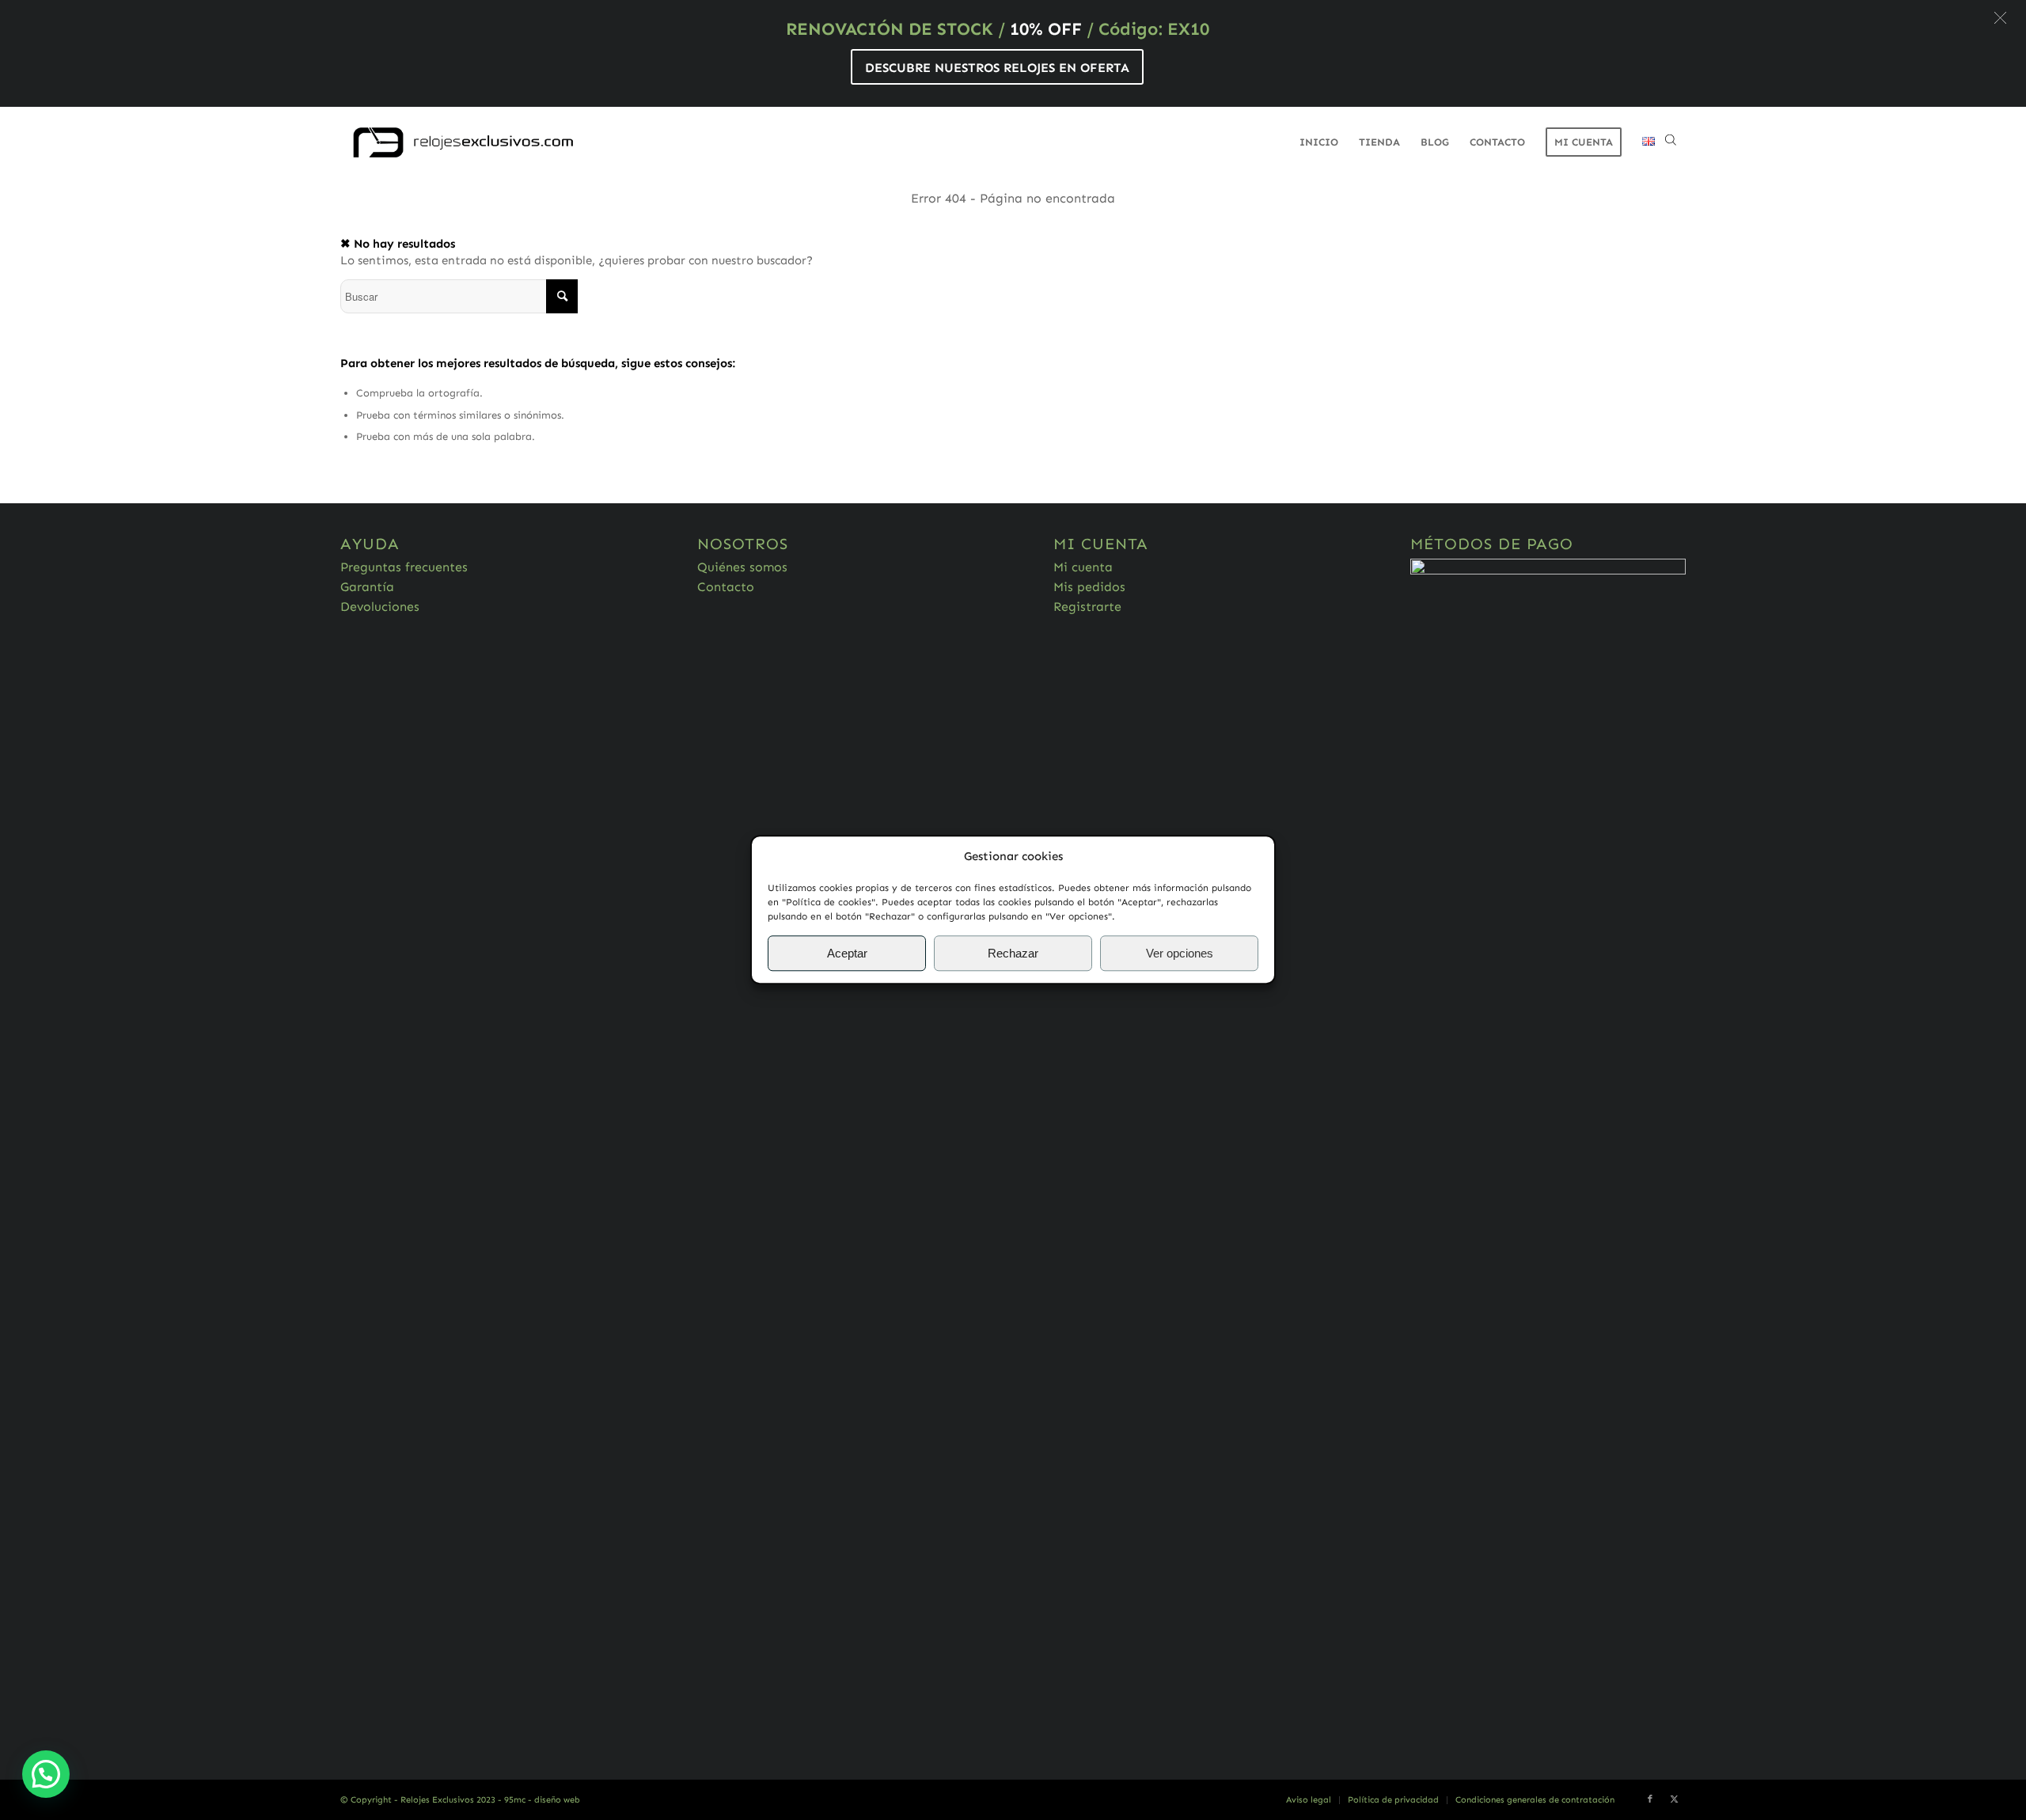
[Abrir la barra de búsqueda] (1671, 142)
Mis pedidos (1089, 587)
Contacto (726, 587)
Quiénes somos (742, 567)
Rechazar (1013, 953)
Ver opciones (1180, 953)
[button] (2000, 18)
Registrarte (1087, 607)
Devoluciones (380, 607)
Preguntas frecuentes (404, 567)
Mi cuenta (1083, 567)
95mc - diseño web (542, 1800)
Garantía (367, 587)
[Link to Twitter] (1674, 1799)
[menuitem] (1319, 142)
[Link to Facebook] (1650, 1799)
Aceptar (847, 953)
